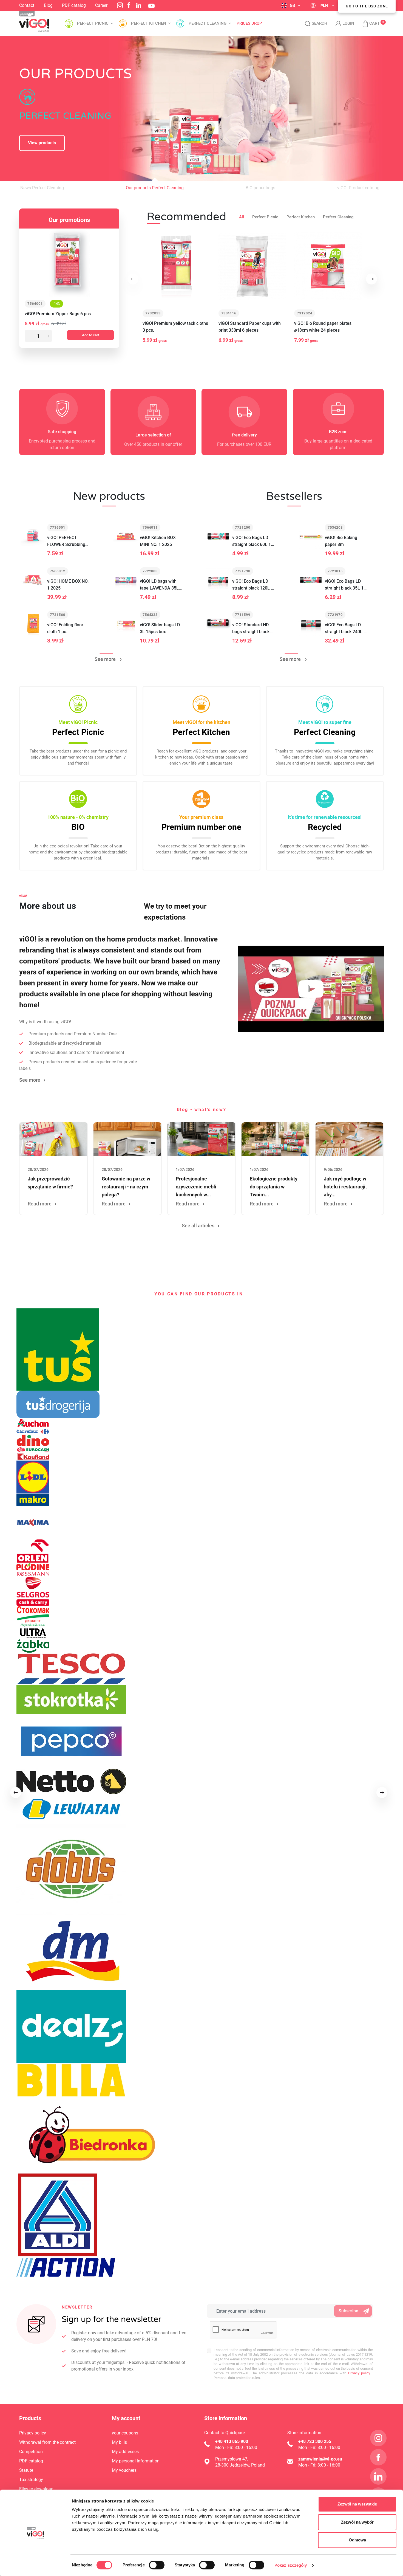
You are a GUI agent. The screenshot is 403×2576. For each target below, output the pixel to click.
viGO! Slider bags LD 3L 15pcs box (160, 628)
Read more (40, 1204)
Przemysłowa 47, (232, 2459)
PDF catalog (74, 5)
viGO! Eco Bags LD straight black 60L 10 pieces (253, 541)
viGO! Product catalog (358, 188)
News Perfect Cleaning (42, 188)
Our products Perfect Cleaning (155, 188)
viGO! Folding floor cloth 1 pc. (65, 628)
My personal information (136, 2461)
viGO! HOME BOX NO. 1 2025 (68, 585)
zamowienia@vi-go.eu (320, 2459)
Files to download (36, 2489)
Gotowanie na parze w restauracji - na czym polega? (126, 1187)
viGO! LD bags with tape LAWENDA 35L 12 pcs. (159, 585)
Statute (26, 2470)
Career (101, 5)
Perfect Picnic (265, 217)
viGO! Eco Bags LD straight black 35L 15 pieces (345, 585)
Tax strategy (31, 2480)
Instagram (120, 5)
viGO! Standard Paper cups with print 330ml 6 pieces (250, 327)
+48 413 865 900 (232, 2441)
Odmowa (357, 2540)
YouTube (151, 6)
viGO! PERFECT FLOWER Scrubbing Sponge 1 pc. (66, 541)
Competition (31, 2452)
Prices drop (249, 23)
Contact (27, 5)
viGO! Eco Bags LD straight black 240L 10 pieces (347, 629)
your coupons (125, 2433)
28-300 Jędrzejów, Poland (240, 2465)
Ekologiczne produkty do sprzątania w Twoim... (274, 1187)
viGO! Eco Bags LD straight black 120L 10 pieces (254, 585)
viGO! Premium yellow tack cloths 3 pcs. (175, 327)
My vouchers (124, 2470)
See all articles (198, 1226)
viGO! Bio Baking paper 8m (341, 541)
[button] (368, 24)
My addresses (125, 2452)
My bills (119, 2442)
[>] (382, 1793)
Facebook (129, 5)
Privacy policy (358, 2373)
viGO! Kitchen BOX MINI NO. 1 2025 (158, 541)
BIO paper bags (260, 188)
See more (106, 659)
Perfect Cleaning (338, 217)
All (242, 217)
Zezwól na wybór (357, 2522)
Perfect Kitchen (301, 217)
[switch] (157, 2565)
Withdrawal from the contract (47, 2442)
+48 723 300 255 (315, 2441)
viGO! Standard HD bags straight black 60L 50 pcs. (251, 629)
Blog (48, 5)
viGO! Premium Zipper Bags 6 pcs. (58, 314)
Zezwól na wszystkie (357, 2504)
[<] (16, 1793)
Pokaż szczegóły (291, 2565)
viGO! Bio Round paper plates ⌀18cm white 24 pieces (323, 327)
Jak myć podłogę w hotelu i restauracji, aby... (345, 1187)
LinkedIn (139, 5)
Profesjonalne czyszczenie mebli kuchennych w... (196, 1187)
